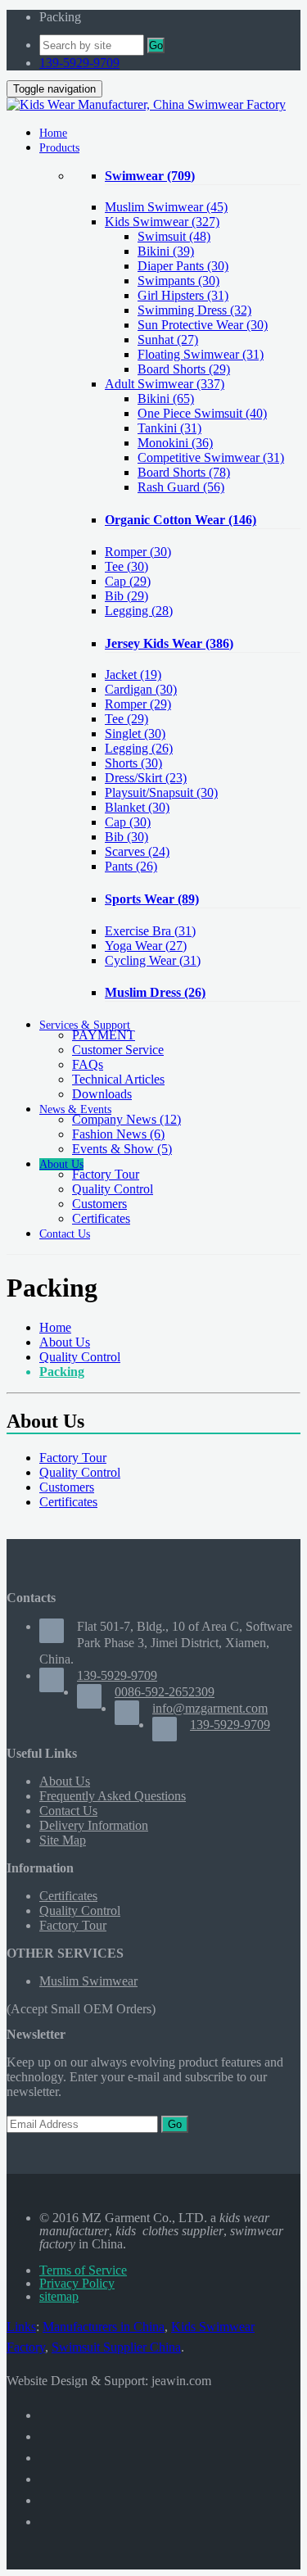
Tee (126, 566)
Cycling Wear (153, 960)
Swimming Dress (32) (194, 310)
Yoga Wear (146, 946)
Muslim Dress (155, 992)
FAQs (88, 1064)
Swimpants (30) (178, 281)
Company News (126, 1119)
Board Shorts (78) (184, 472)
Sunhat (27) (168, 340)
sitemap (59, 2296)
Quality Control (113, 1189)
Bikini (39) (166, 251)
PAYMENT (104, 1035)
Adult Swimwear (165, 384)
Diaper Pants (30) (183, 266)
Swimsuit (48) (174, 236)
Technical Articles (118, 1079)
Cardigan (141, 689)
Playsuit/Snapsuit (161, 792)
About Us (65, 1342)
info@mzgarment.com (210, 1708)
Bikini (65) (166, 398)
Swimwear (150, 176)
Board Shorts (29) (184, 369)
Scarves (137, 851)
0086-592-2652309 (165, 1692)
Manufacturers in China (104, 2327)
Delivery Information (94, 1825)
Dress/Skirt (146, 778)
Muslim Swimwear (166, 207)
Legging (139, 611)
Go (156, 45)
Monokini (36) (175, 443)
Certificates (101, 1218)
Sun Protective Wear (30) (203, 325)
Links (21, 2327)
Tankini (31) (169, 428)
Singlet (135, 733)
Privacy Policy (77, 2283)
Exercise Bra (150, 931)
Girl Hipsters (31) (183, 295)
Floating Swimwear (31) (201, 354)
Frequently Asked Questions (113, 1796)
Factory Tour (106, 1174)
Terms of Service (83, 2270)
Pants (131, 866)
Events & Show (122, 1149)
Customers (99, 1204)
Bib (126, 596)
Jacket (133, 675)
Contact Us (68, 1811)
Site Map (63, 1840)
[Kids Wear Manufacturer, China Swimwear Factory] (146, 104)
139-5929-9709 (79, 63)
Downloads (102, 1094)
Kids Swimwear (162, 222)
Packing (62, 1372)
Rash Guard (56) (181, 487)
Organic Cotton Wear (181, 520)
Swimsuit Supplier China (116, 2347)
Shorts (133, 763)
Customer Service (118, 1050)
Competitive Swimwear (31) (211, 457)
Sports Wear (152, 899)
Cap (128, 581)
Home (55, 1327)
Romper (138, 552)
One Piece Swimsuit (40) (202, 413)
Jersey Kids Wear (169, 643)
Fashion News (118, 1134)
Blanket (137, 807)
